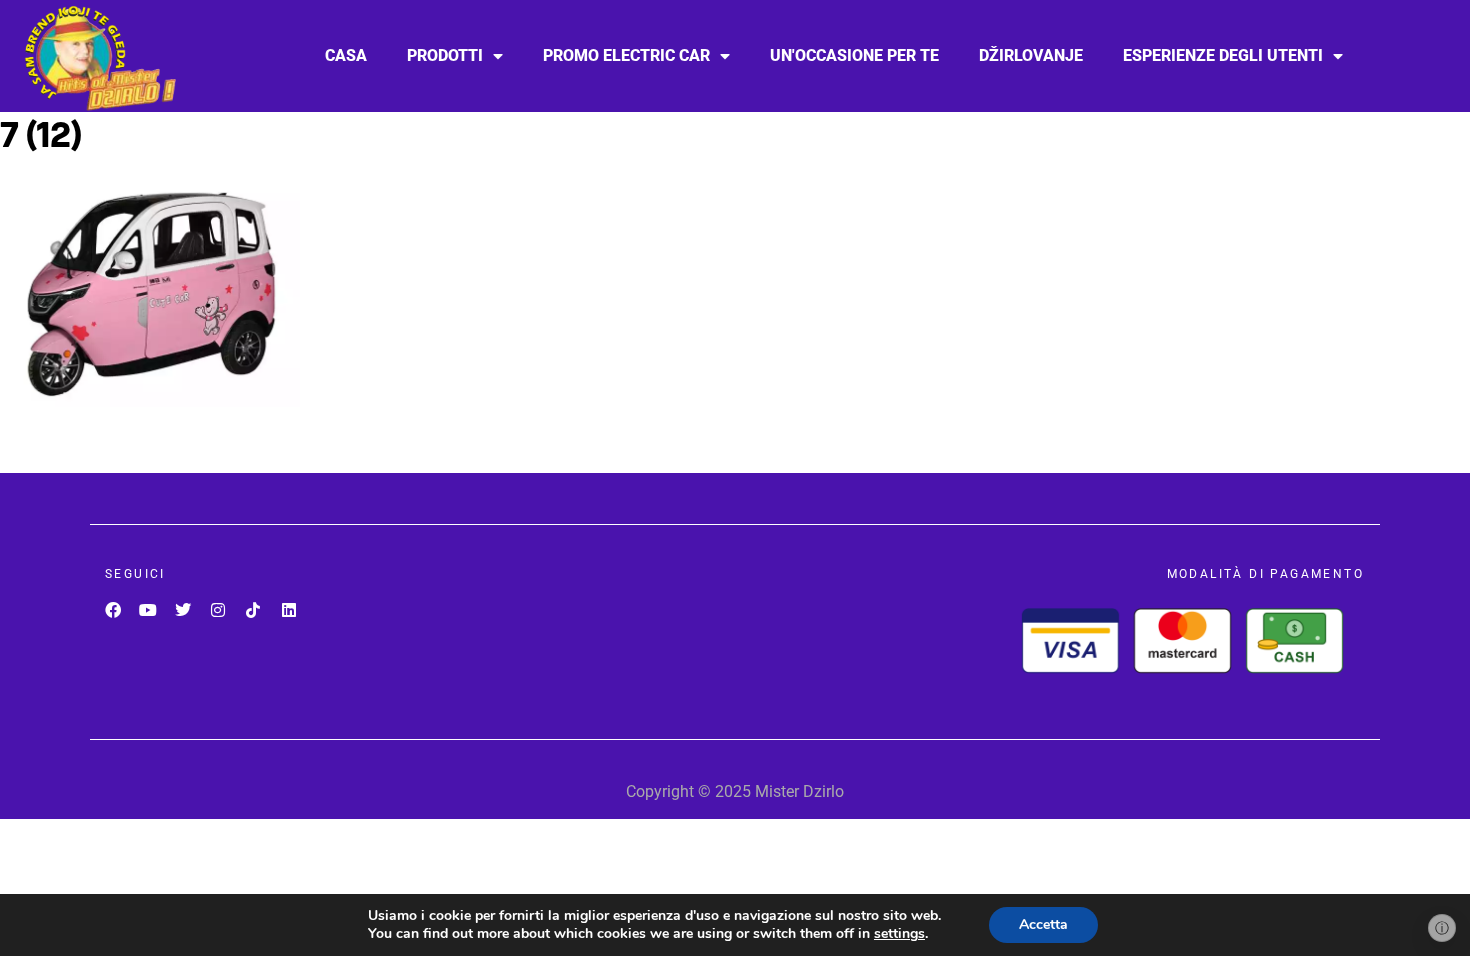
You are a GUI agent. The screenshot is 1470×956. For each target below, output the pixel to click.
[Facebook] (112, 610)
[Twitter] (182, 610)
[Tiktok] (253, 610)
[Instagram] (218, 610)
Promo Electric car (626, 55)
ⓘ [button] (1442, 928)
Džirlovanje (1031, 55)
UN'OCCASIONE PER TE (854, 55)
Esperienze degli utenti (1223, 55)
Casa (346, 55)
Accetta (1043, 924)
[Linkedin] (288, 610)
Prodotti (445, 55)
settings (899, 934)
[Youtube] (147, 610)
